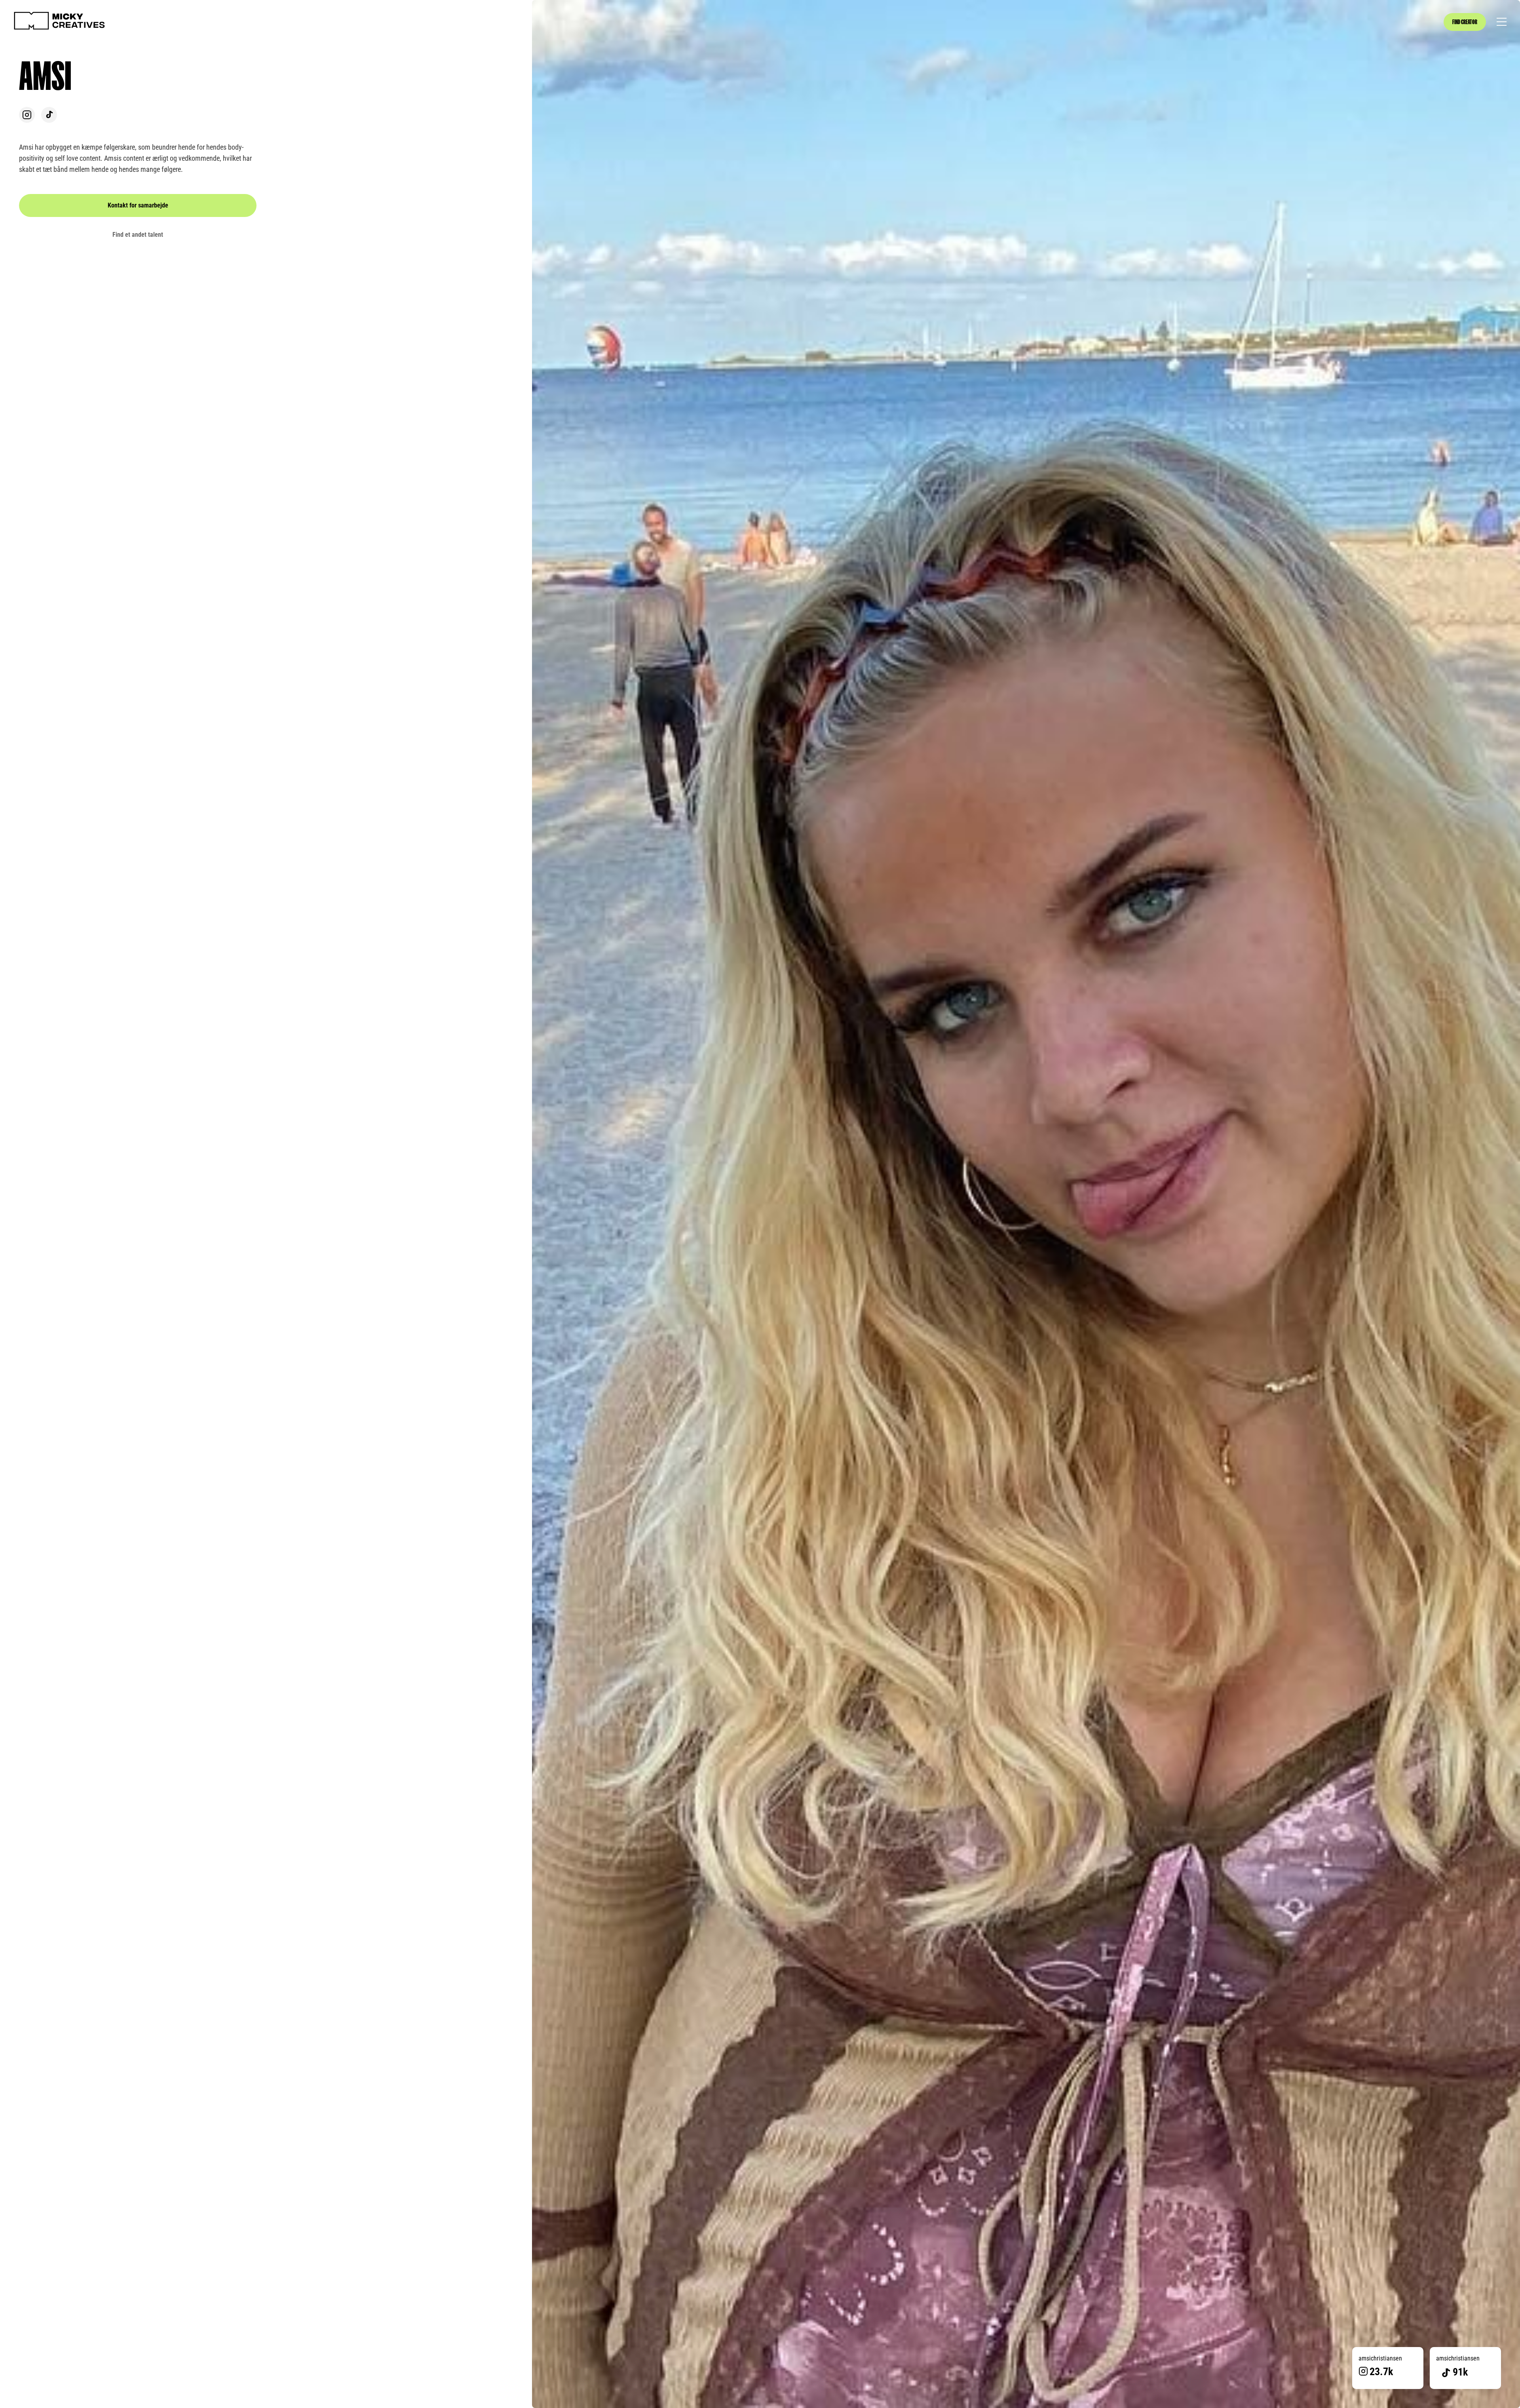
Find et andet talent (138, 235)
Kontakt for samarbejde (138, 205)
